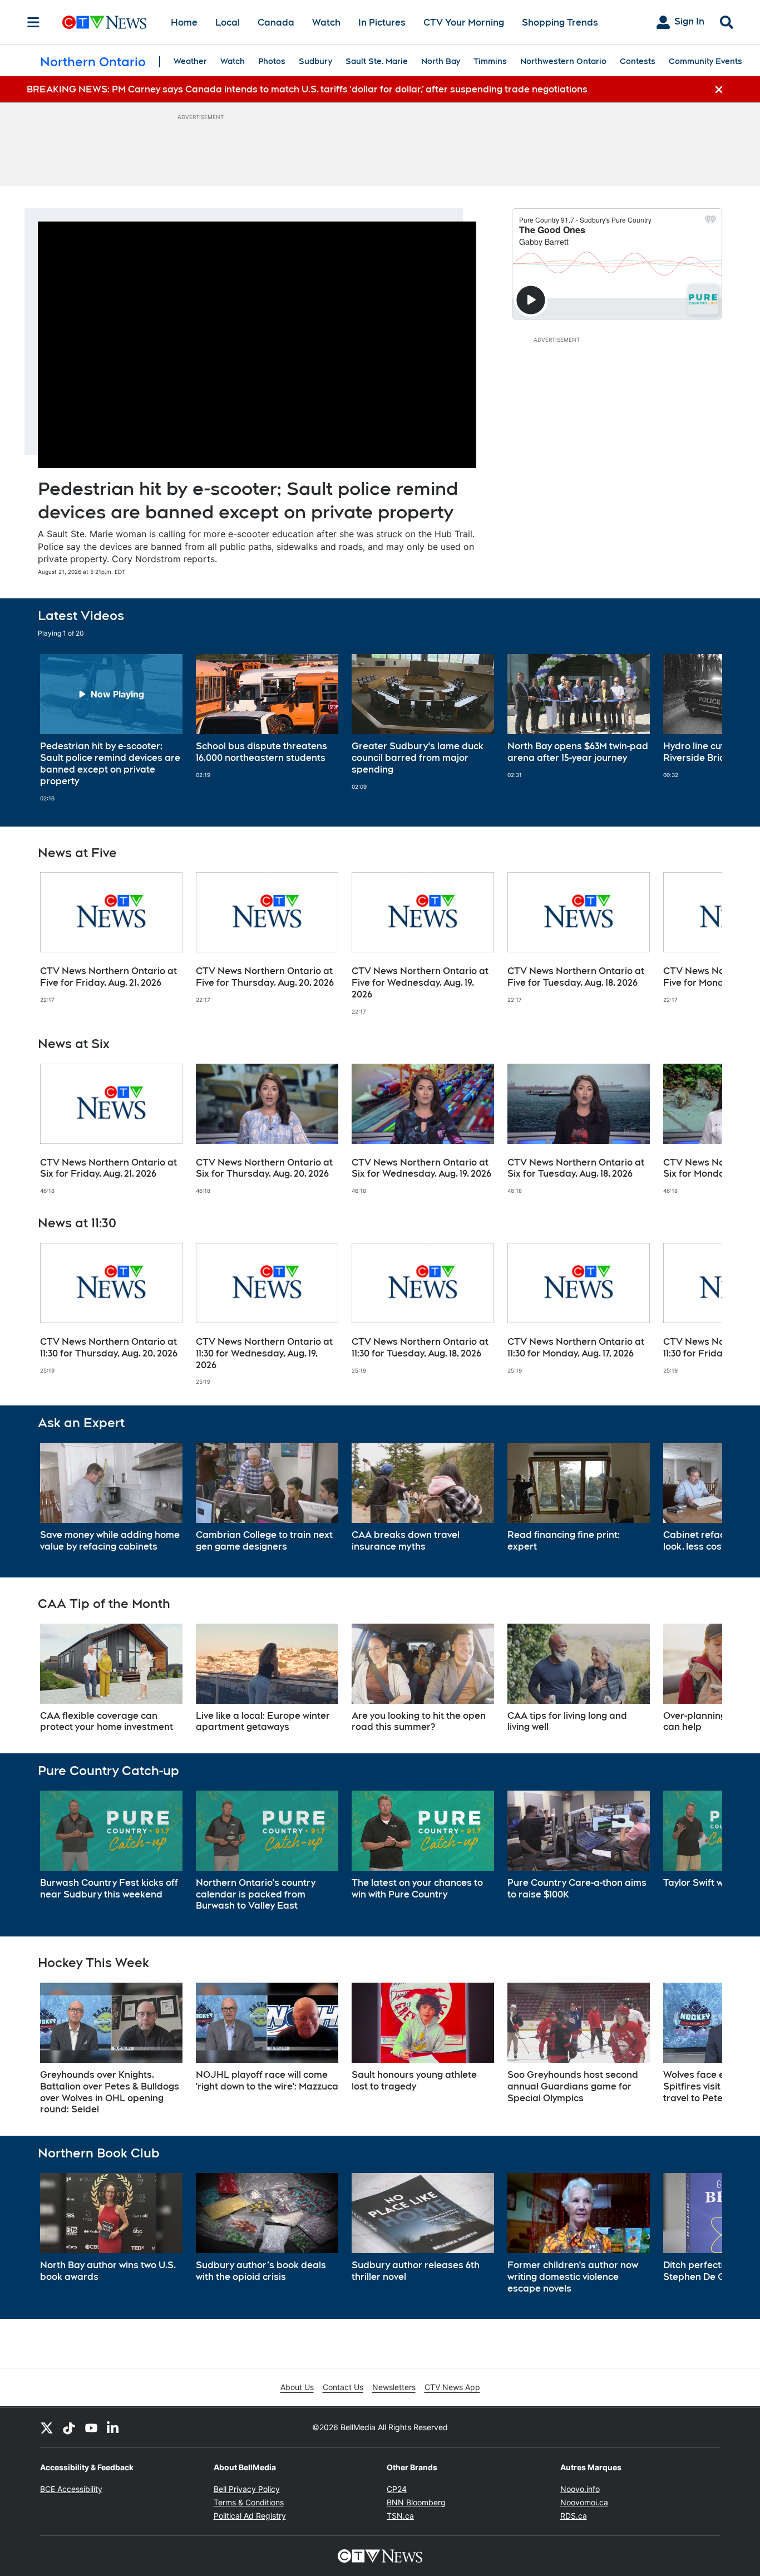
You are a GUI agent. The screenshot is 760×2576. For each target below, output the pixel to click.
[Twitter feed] (47, 2427)
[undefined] (111, 728)
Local (228, 23)
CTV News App (452, 2387)
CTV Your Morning (464, 23)
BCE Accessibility (71, 2489)
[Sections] (33, 22)
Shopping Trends (560, 23)
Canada (276, 23)
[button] (700, 728)
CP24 (397, 2489)
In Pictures (382, 23)
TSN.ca (400, 2516)
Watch (326, 23)
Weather (190, 61)
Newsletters (394, 2387)
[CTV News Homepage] (104, 22)
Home (184, 23)
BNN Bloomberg (416, 2502)
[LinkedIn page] (113, 2427)
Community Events (705, 61)
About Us (297, 2387)
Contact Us (343, 2387)
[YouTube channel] (91, 2427)
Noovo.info (580, 2489)
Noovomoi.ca (584, 2502)
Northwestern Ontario (563, 61)
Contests (638, 61)
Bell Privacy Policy (247, 2489)
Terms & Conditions (249, 2502)
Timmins (490, 61)
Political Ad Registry (250, 2516)
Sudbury (315, 61)
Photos (272, 61)
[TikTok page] (69, 2427)
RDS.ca (574, 2516)
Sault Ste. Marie (377, 61)
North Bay (441, 61)
